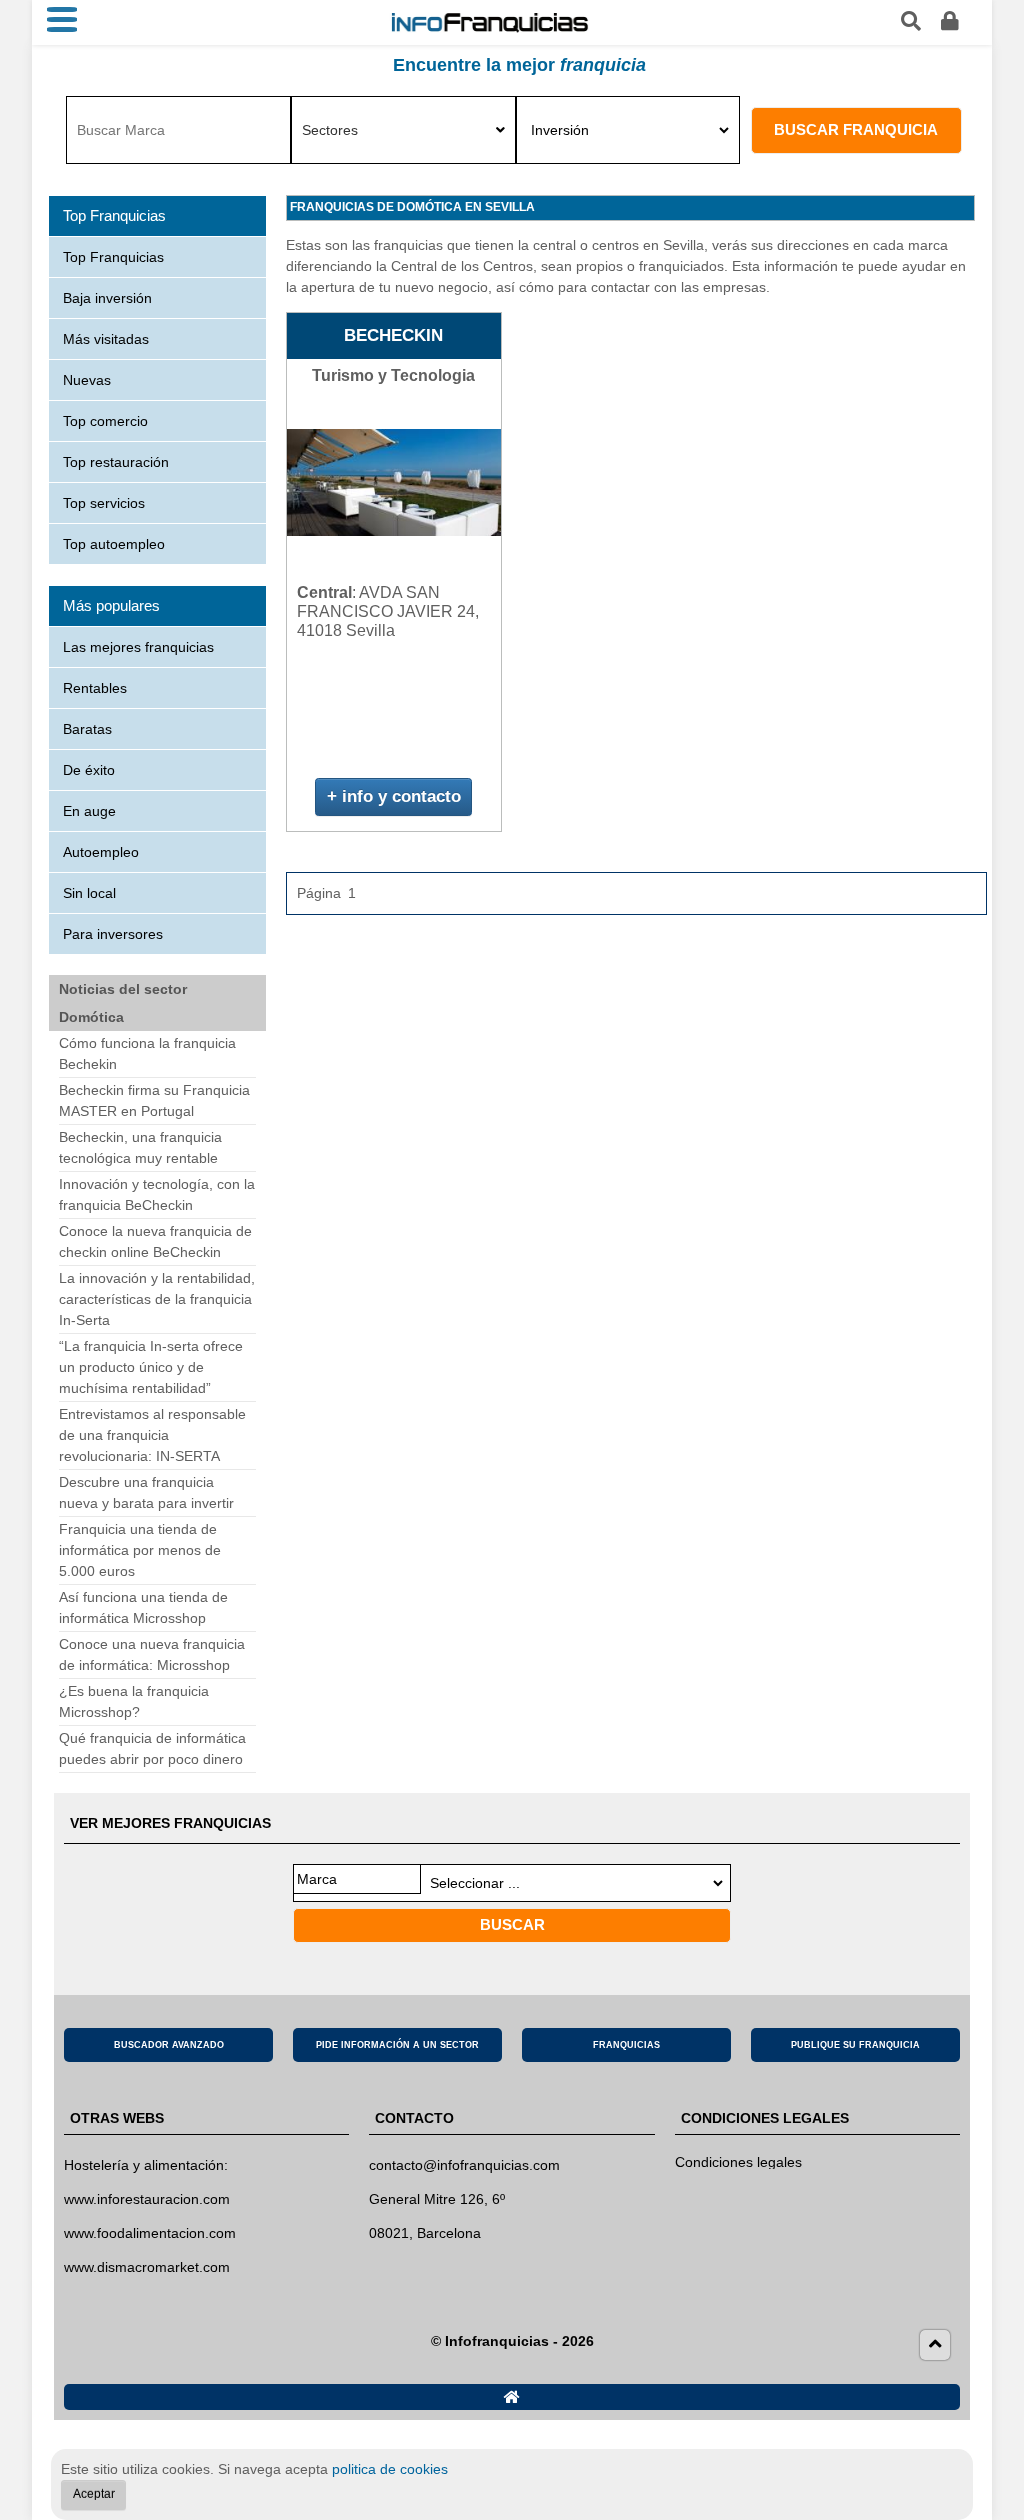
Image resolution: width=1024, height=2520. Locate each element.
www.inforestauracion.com (147, 2199)
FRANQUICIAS (626, 2045)
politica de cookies (390, 2469)
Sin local (89, 893)
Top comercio (105, 421)
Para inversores (113, 934)
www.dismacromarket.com (147, 2267)
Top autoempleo (114, 544)
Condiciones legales (738, 2162)
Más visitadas (106, 339)
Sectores (330, 130)
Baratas (87, 729)
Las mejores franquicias (138, 647)
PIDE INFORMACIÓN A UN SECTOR (397, 2045)
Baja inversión (107, 298)
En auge (89, 811)
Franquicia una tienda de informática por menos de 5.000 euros (140, 1550)
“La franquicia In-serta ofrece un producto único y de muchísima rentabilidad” (151, 1367)
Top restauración (116, 462)
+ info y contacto (394, 796)
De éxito (89, 770)
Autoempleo (101, 852)
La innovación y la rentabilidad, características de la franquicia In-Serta (157, 1299)
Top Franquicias (113, 257)
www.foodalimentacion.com (150, 2233)
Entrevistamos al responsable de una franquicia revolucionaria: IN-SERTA (152, 1435)
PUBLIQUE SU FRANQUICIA (855, 2045)
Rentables (95, 688)
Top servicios (104, 503)
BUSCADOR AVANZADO (169, 2045)
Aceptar (94, 2494)
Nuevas (87, 380)
